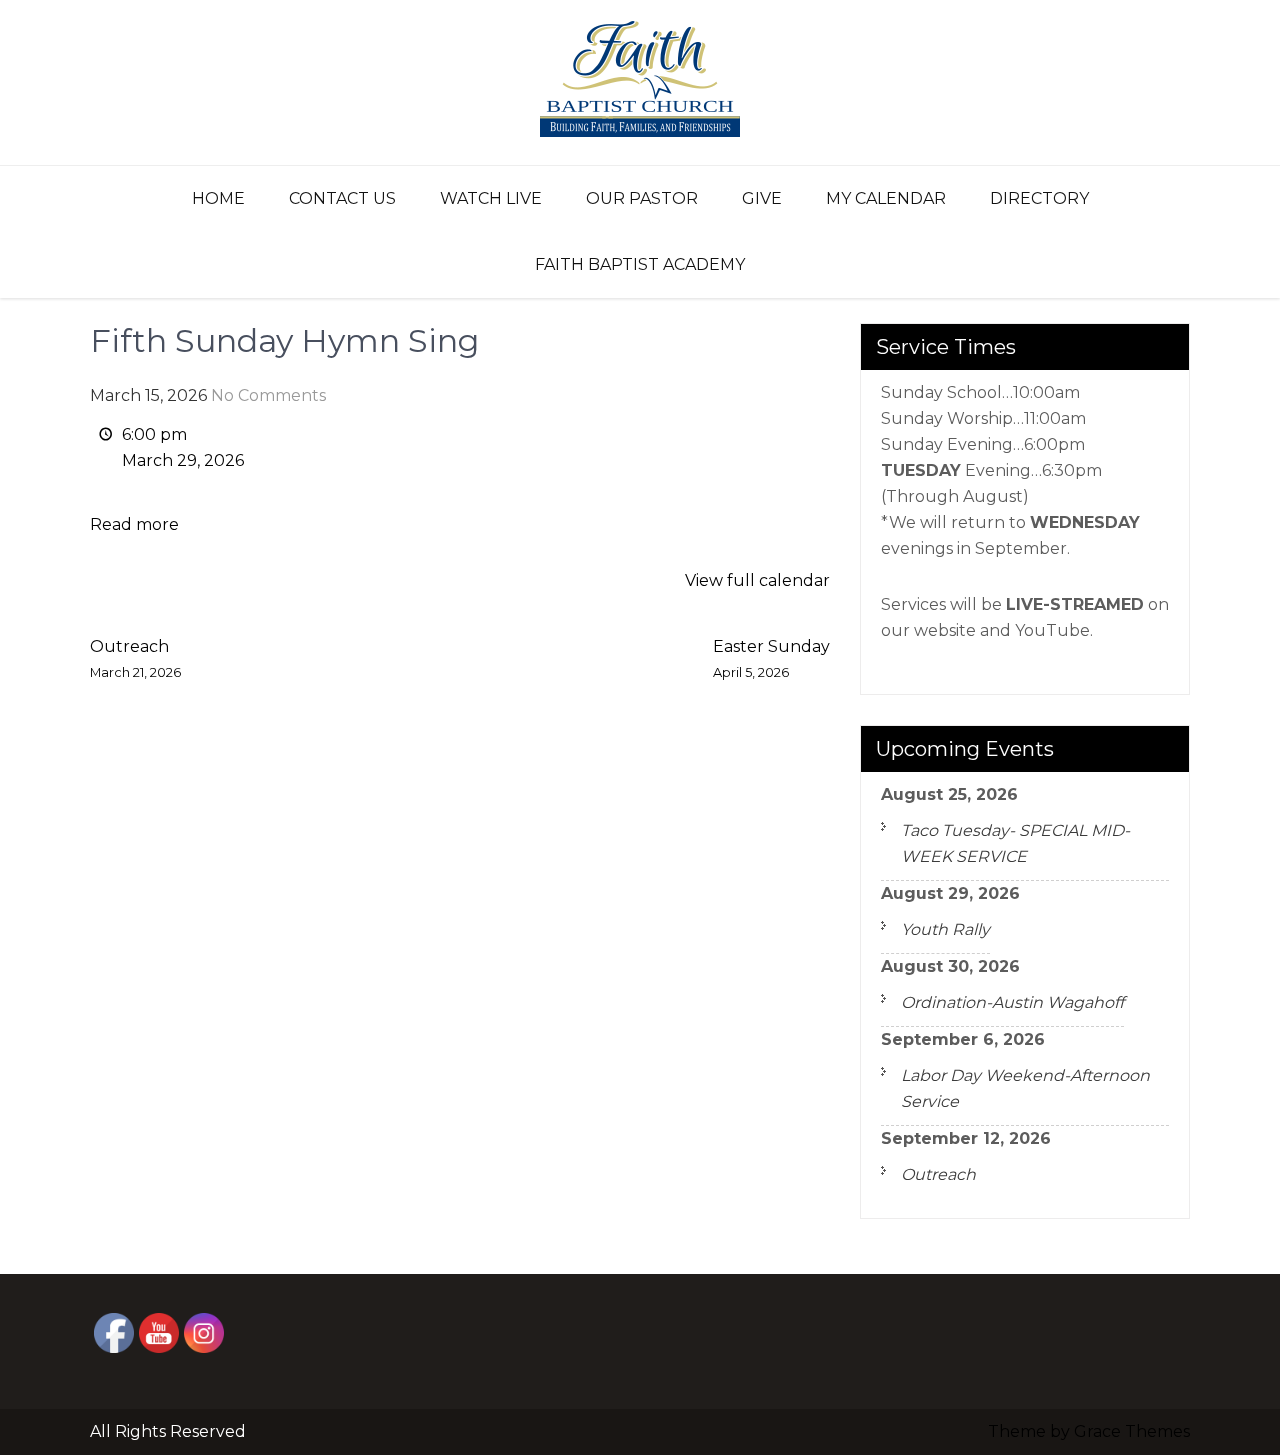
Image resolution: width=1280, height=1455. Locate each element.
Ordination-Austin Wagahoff (1012, 1002)
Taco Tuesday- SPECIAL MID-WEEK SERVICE (1015, 843)
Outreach (135, 658)
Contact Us (342, 198)
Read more (134, 524)
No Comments (268, 395)
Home (218, 198)
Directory (1039, 198)
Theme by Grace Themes (1089, 1431)
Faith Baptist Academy (640, 264)
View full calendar (757, 580)
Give (762, 198)
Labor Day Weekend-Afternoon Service (1025, 1088)
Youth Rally (945, 929)
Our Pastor (642, 198)
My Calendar (886, 198)
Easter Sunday (771, 658)
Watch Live (491, 198)
